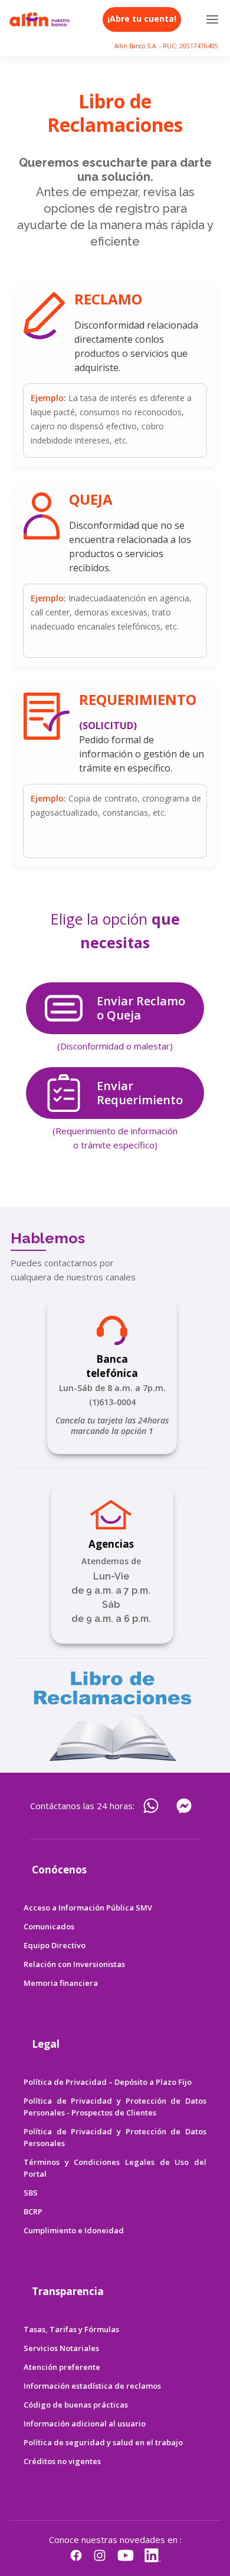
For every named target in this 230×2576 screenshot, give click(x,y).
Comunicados (49, 1926)
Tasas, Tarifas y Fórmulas (71, 2329)
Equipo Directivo (55, 1945)
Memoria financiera (61, 1983)
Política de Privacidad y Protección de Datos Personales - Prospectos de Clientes (115, 2107)
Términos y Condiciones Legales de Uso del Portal (115, 2168)
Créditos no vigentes (62, 2461)
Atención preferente (62, 2367)
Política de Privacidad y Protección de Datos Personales (115, 2137)
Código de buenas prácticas (76, 2405)
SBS (31, 2193)
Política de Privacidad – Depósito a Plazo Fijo (108, 2082)
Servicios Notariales (61, 2348)
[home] (40, 19)
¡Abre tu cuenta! (142, 19)
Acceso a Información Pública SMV (88, 1908)
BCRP (33, 2211)
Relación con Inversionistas (74, 1964)
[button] (213, 19)
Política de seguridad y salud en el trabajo (103, 2442)
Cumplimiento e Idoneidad (74, 2230)
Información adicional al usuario (85, 2423)
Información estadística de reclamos (92, 2386)
